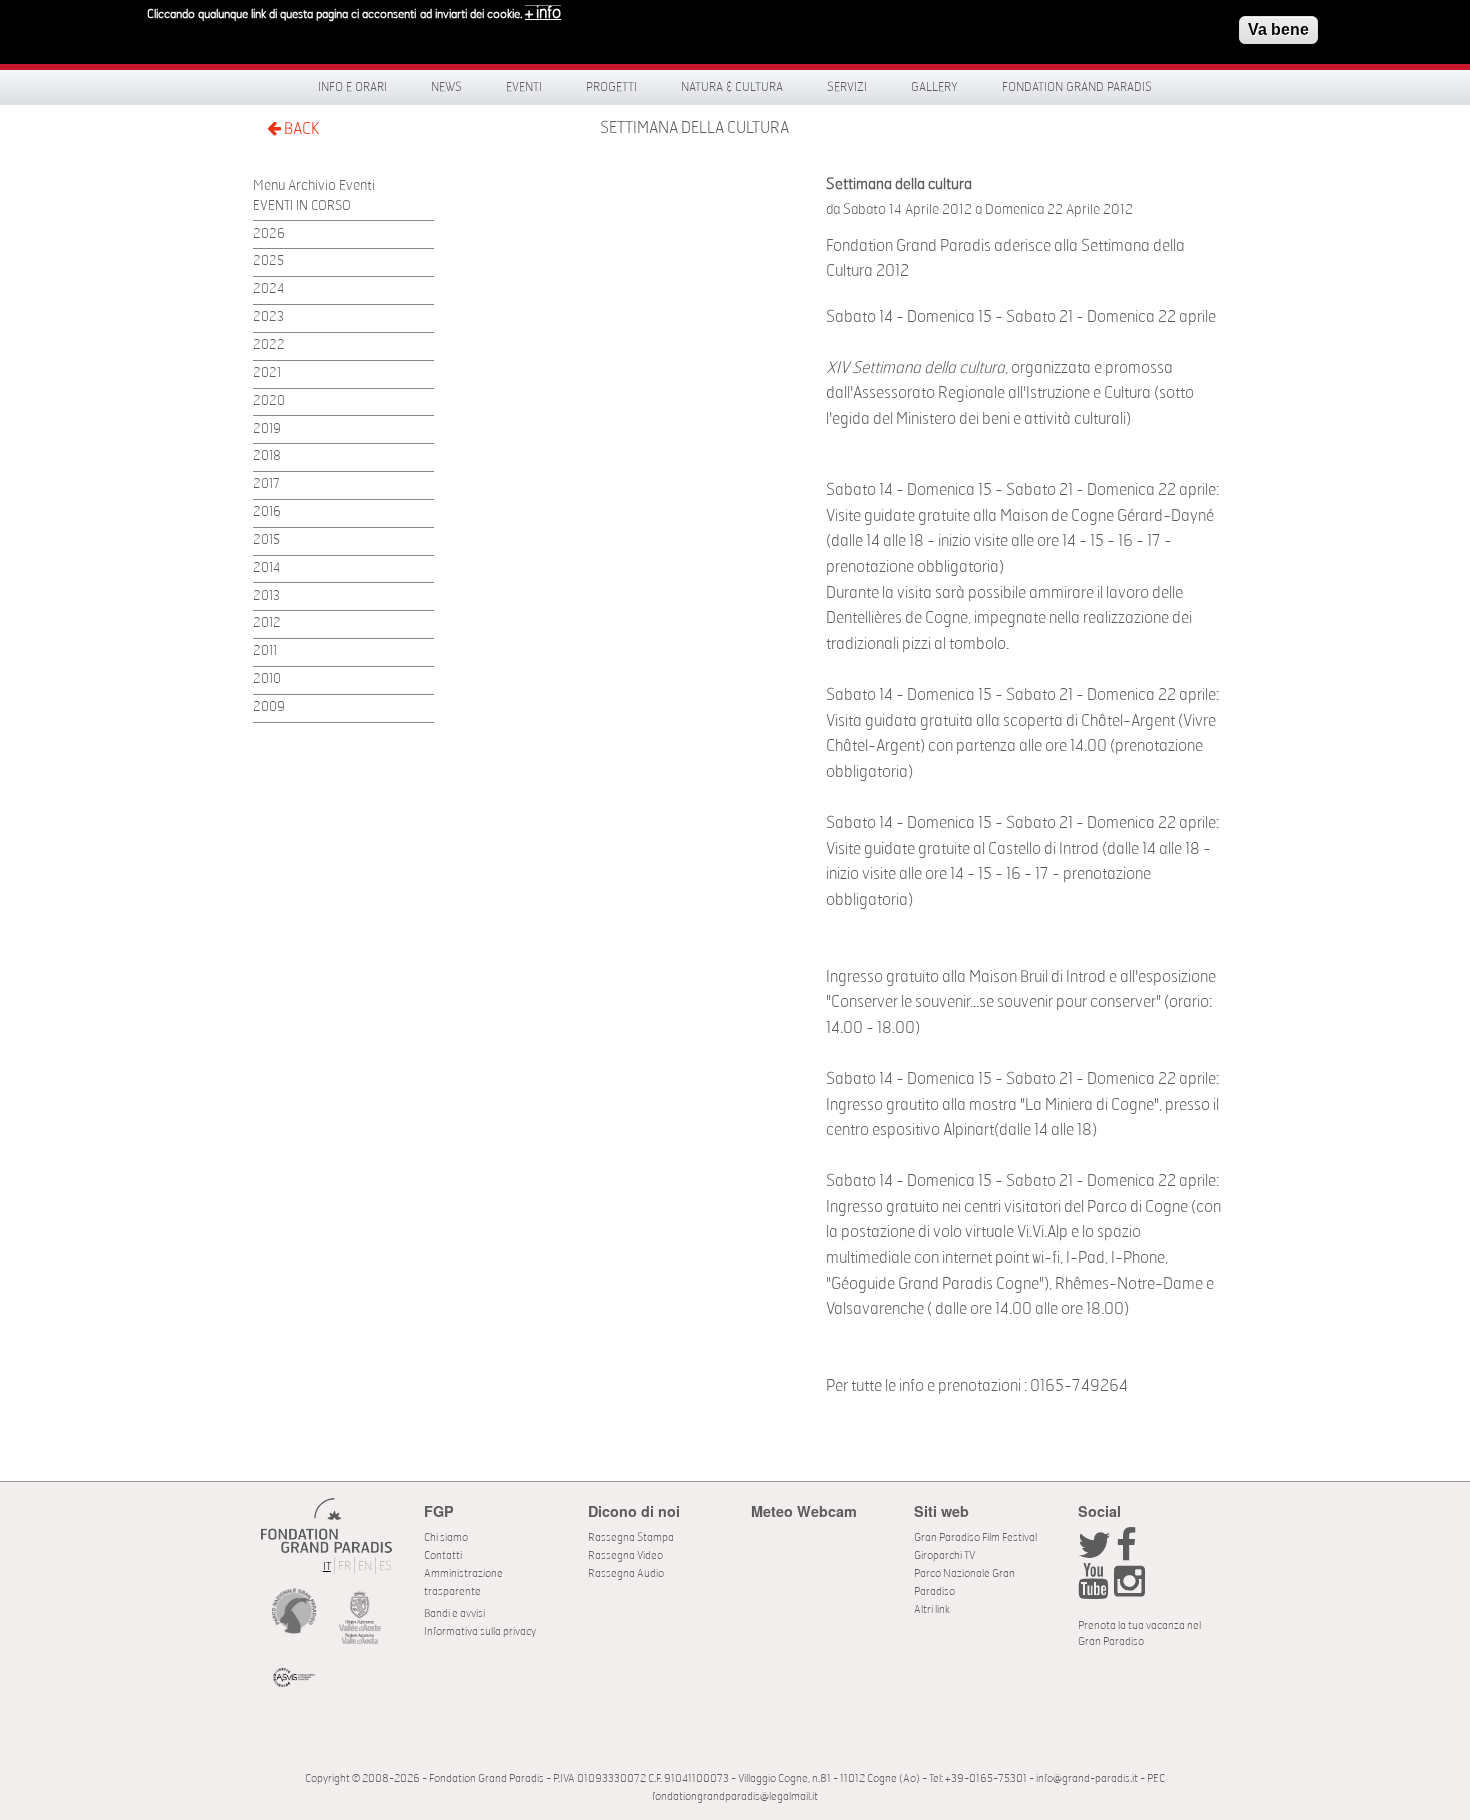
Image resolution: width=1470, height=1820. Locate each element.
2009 (269, 707)
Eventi (524, 87)
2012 (267, 623)
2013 (266, 596)
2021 (267, 373)
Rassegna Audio (626, 1573)
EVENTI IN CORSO (302, 206)
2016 (267, 512)
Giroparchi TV (944, 1555)
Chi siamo (446, 1537)
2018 (267, 456)
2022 (269, 345)
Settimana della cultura (694, 128)
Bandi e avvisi (454, 1613)
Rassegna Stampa (631, 1537)
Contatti (443, 1555)
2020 (269, 401)
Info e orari (352, 87)
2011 (265, 651)
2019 (267, 429)
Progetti (611, 87)
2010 (267, 679)
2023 (268, 317)
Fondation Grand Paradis (1077, 87)
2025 (268, 261)
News (446, 87)
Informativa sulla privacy (480, 1631)
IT (327, 1566)
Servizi (847, 87)
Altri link (932, 1609)
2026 (269, 234)
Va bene (1278, 29)
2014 (266, 568)
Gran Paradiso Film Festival (975, 1537)
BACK (300, 129)
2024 (268, 289)
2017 (266, 484)
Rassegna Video (625, 1555)
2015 (266, 540)
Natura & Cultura (732, 87)
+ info (543, 13)
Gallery (934, 87)
